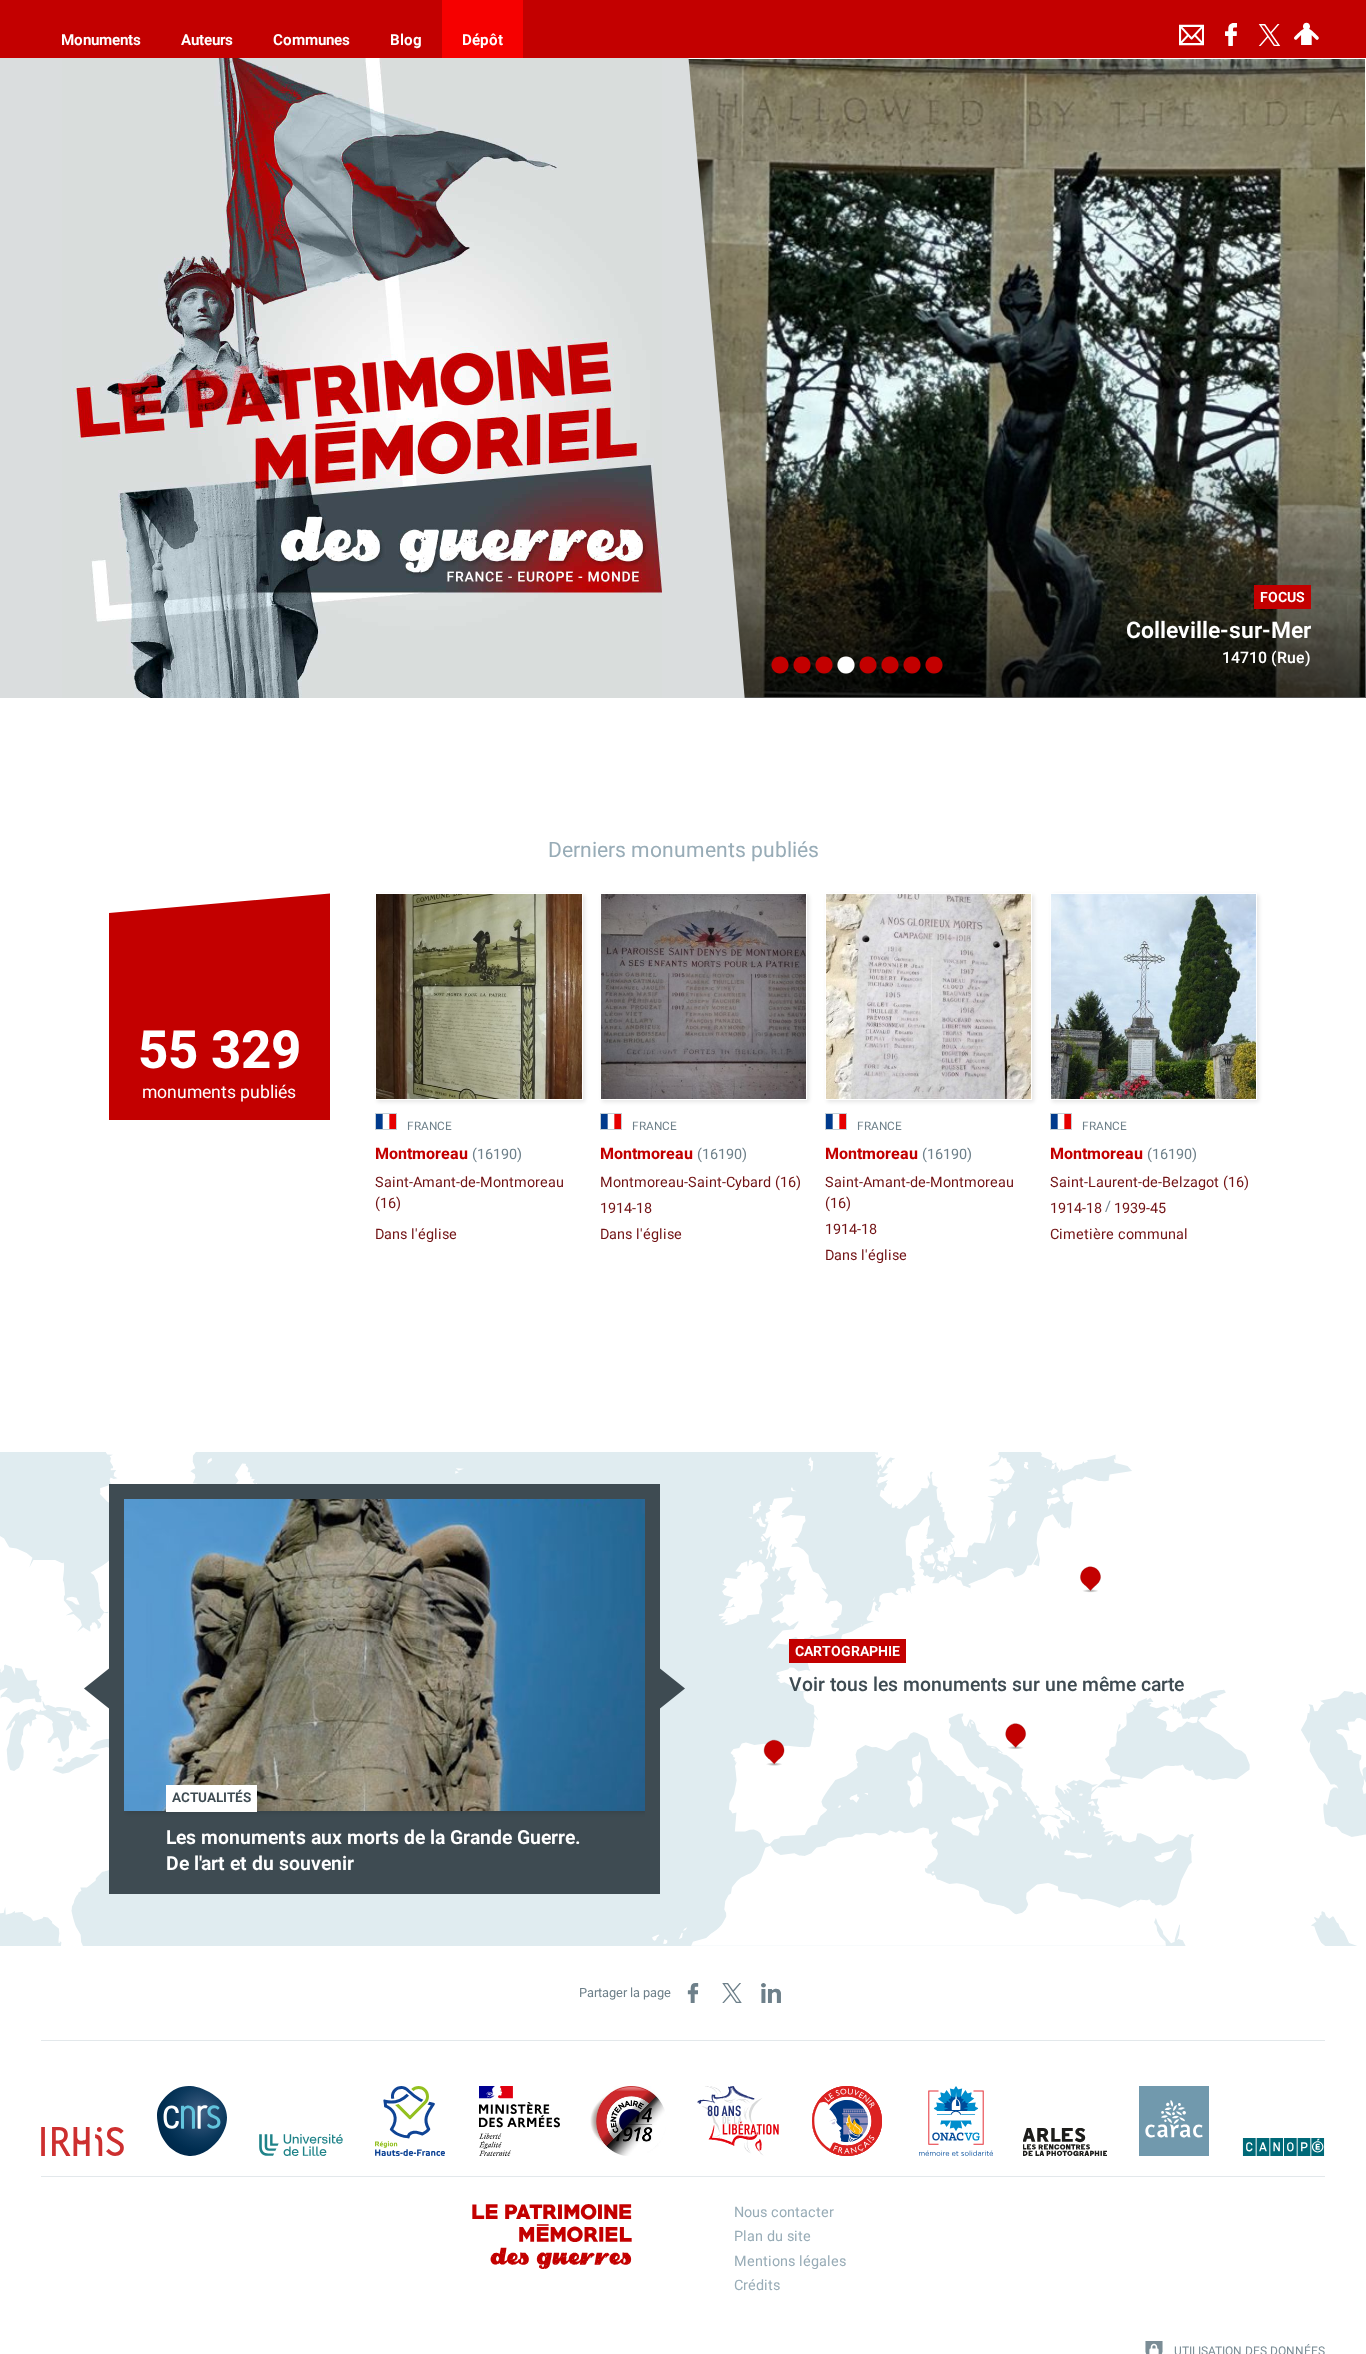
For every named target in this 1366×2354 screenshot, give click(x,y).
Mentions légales (790, 2261)
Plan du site (772, 2236)
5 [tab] (863, 666)
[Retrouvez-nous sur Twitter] (1269, 29)
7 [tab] (907, 666)
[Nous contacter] (1191, 29)
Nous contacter (784, 2212)
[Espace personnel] (1306, 29)
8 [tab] (929, 666)
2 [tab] (797, 666)
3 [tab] (819, 666)
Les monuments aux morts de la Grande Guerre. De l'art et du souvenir (373, 1850)
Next (672, 1688)
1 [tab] (775, 666)
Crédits (757, 2285)
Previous (96, 1688)
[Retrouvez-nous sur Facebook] (1231, 29)
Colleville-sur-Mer (1218, 631)
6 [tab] (885, 666)
